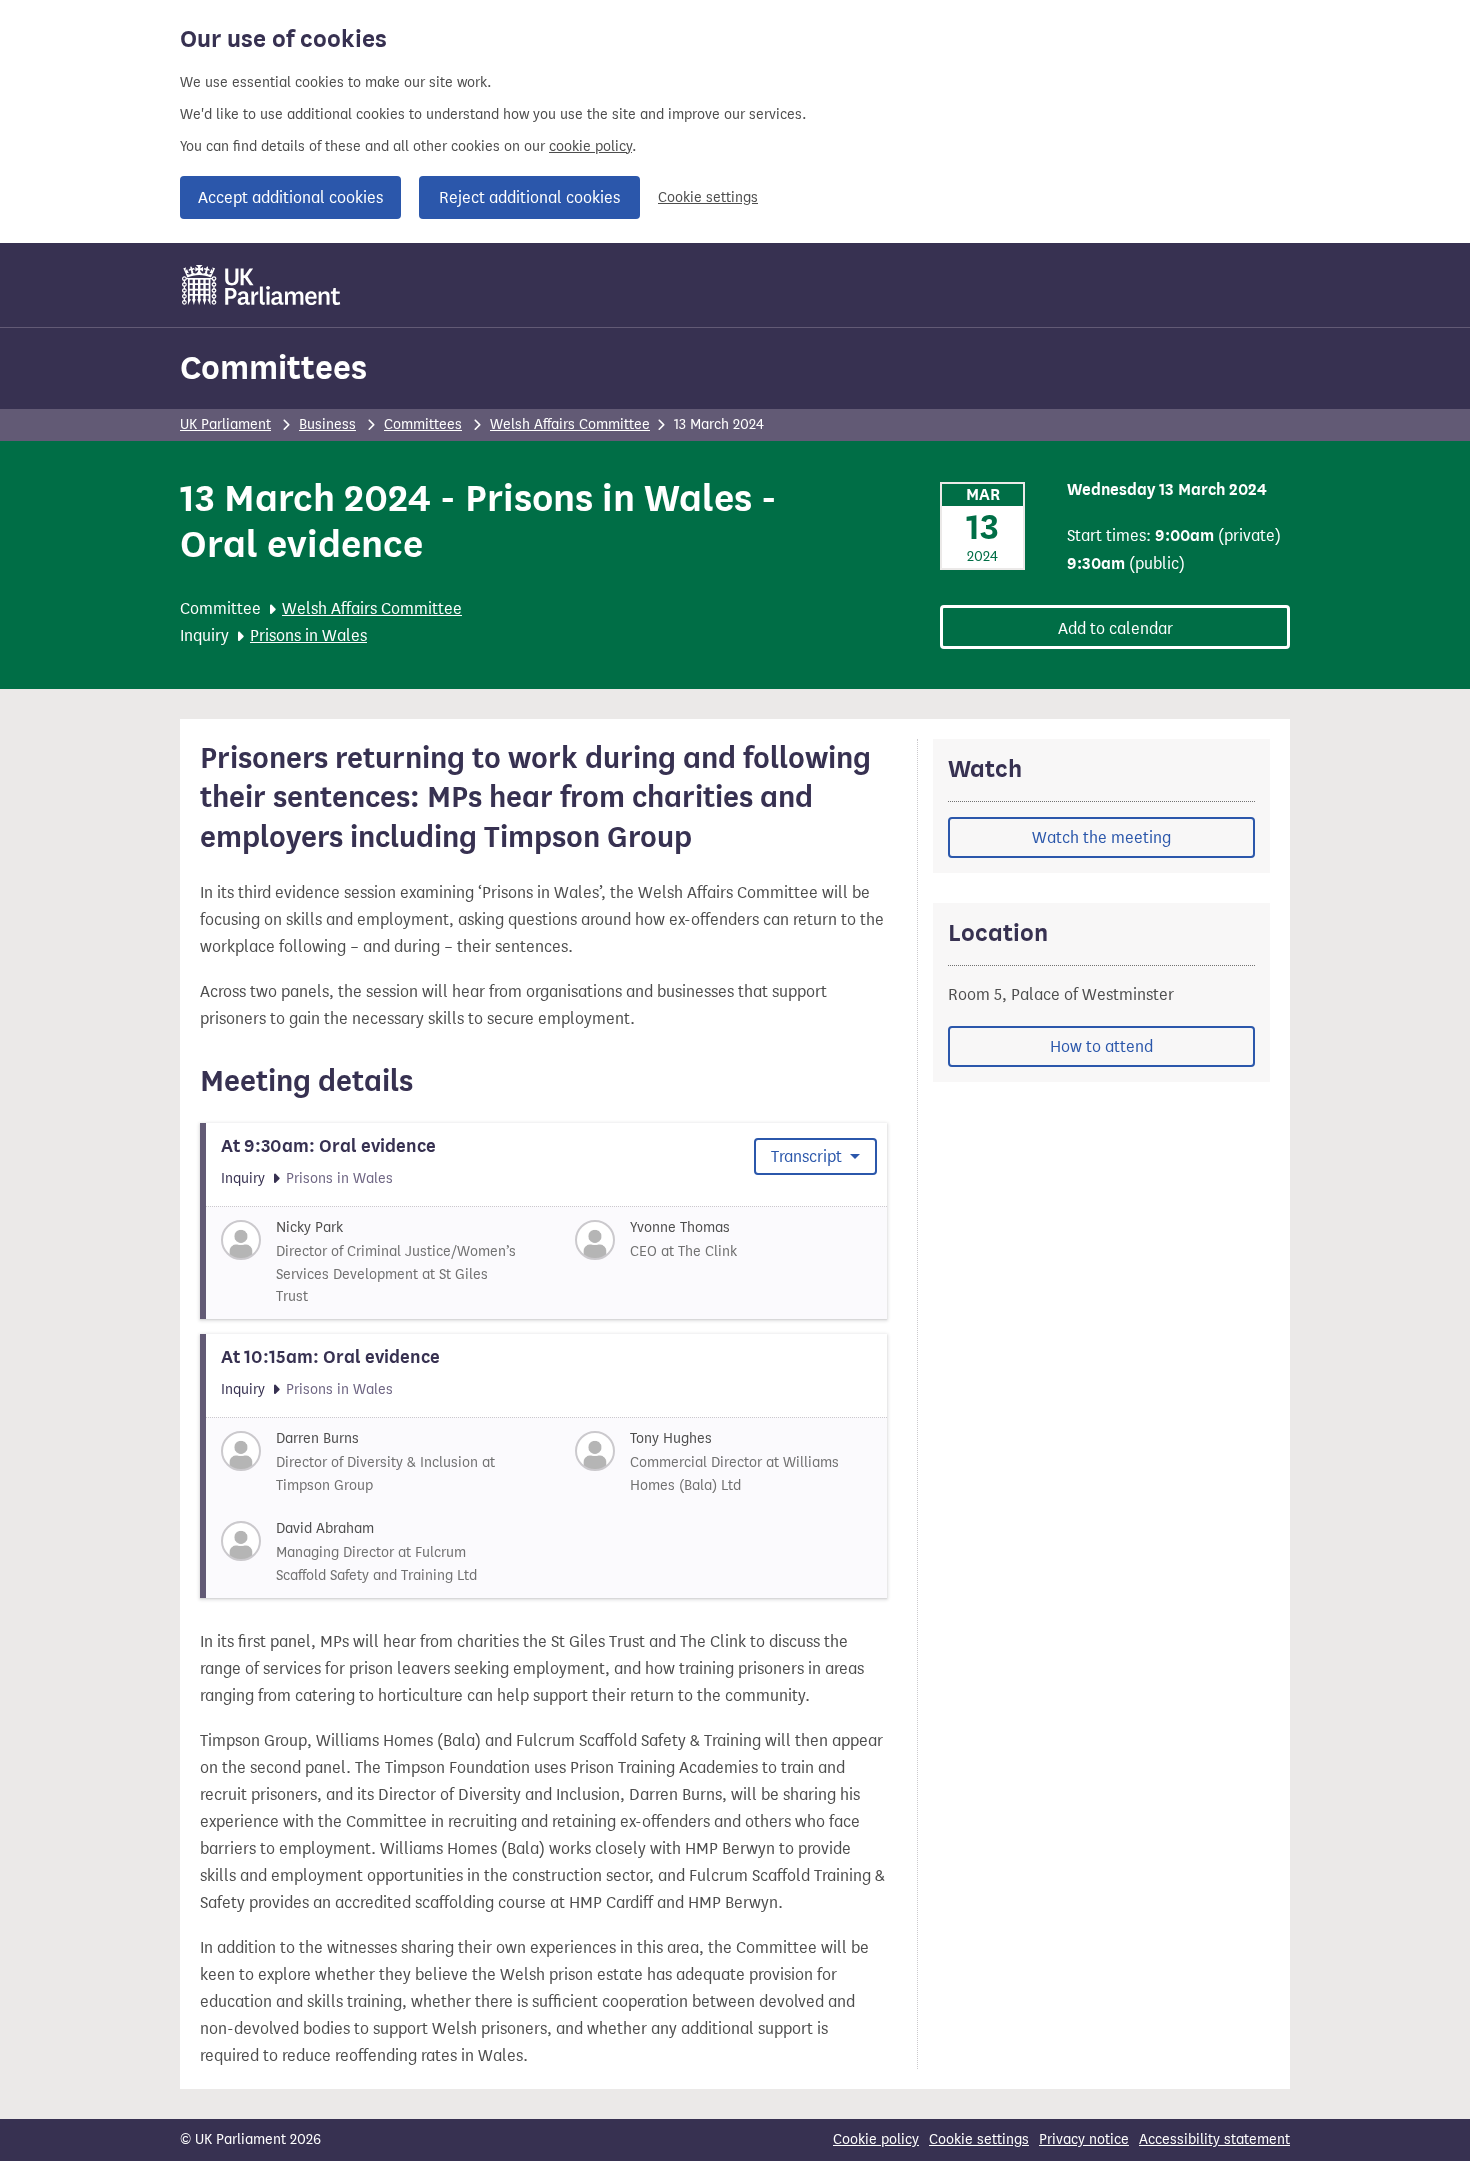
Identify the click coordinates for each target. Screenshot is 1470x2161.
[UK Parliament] (261, 285)
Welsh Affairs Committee (570, 424)
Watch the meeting (1101, 837)
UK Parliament (225, 424)
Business (327, 424)
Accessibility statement (1214, 2139)
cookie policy (590, 146)
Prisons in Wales (308, 635)
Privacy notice (1084, 2139)
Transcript (808, 1156)
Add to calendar (1115, 628)
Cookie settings (708, 197)
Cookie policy (876, 2139)
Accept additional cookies (290, 197)
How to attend (1101, 1046)
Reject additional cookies (529, 197)
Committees (273, 367)
